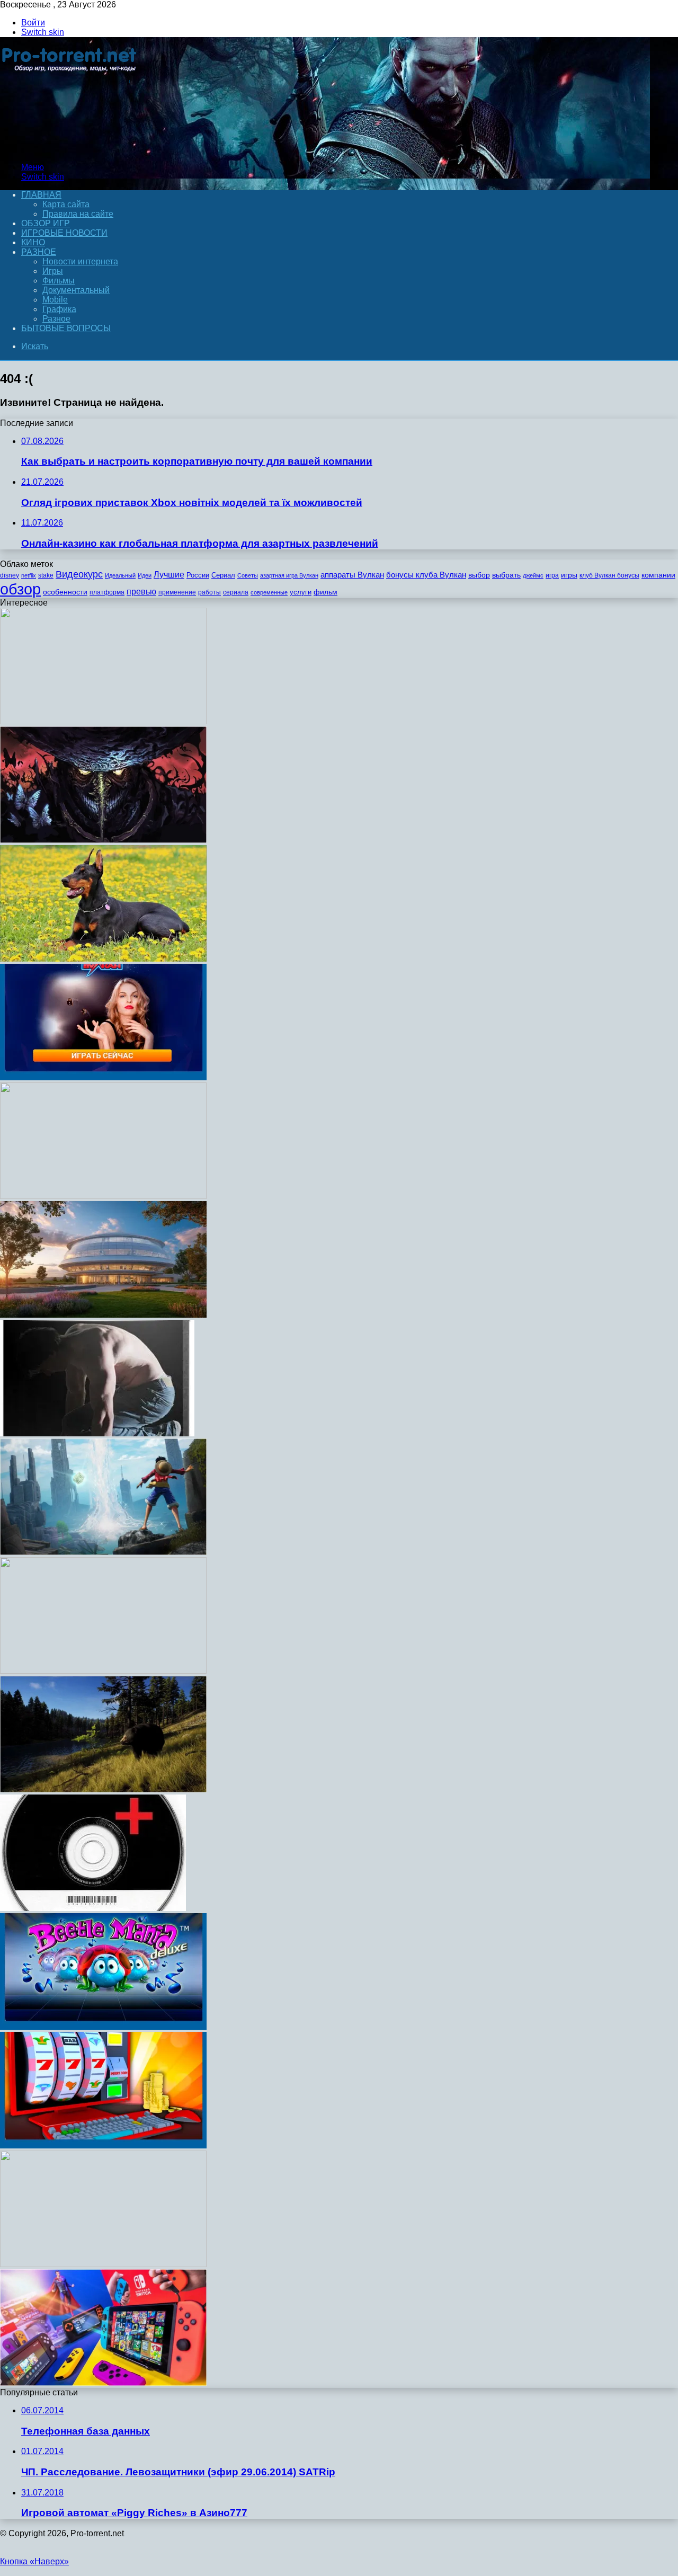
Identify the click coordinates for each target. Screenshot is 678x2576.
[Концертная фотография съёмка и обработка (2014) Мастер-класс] (103, 2264)
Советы (248, 575)
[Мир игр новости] (70, 149)
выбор (479, 575)
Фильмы (59, 281)
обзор (20, 589)
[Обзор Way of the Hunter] (103, 1789)
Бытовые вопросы (66, 328)
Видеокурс (79, 574)
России (198, 575)
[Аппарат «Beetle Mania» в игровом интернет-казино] (103, 2027)
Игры (53, 271)
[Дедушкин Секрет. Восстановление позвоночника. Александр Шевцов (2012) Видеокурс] (103, 1671)
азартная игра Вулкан (289, 575)
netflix (29, 575)
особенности (65, 592)
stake (46, 575)
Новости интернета (80, 261)
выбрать (506, 575)
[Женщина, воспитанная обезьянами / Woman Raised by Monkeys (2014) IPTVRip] (103, 1315)
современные (269, 592)
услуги (301, 592)
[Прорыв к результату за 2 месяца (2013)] (97, 1433)
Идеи (145, 575)
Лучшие (169, 575)
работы (209, 592)
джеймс (533, 575)
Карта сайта (66, 204)
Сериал (223, 575)
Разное (39, 252)
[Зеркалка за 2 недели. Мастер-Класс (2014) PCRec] (103, 1196)
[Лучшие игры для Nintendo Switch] (103, 2383)
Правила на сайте (78, 214)
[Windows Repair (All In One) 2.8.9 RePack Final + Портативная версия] (93, 1908)
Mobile (55, 300)
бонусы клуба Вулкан (426, 575)
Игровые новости (64, 233)
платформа (107, 592)
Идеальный (120, 575)
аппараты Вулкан (352, 575)
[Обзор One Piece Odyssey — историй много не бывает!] (103, 1552)
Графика (59, 309)
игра (552, 575)
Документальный (76, 290)
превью (141, 591)
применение (177, 592)
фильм (325, 592)
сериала (236, 592)
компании (658, 575)
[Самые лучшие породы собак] (103, 959)
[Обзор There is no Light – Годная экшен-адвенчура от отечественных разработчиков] (103, 840)
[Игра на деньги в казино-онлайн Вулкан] (103, 2146)
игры (569, 575)
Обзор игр (46, 223)
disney (10, 575)
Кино (33, 242)
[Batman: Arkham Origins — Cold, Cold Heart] (103, 721)
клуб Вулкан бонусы (609, 575)
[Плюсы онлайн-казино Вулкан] (103, 1077)
